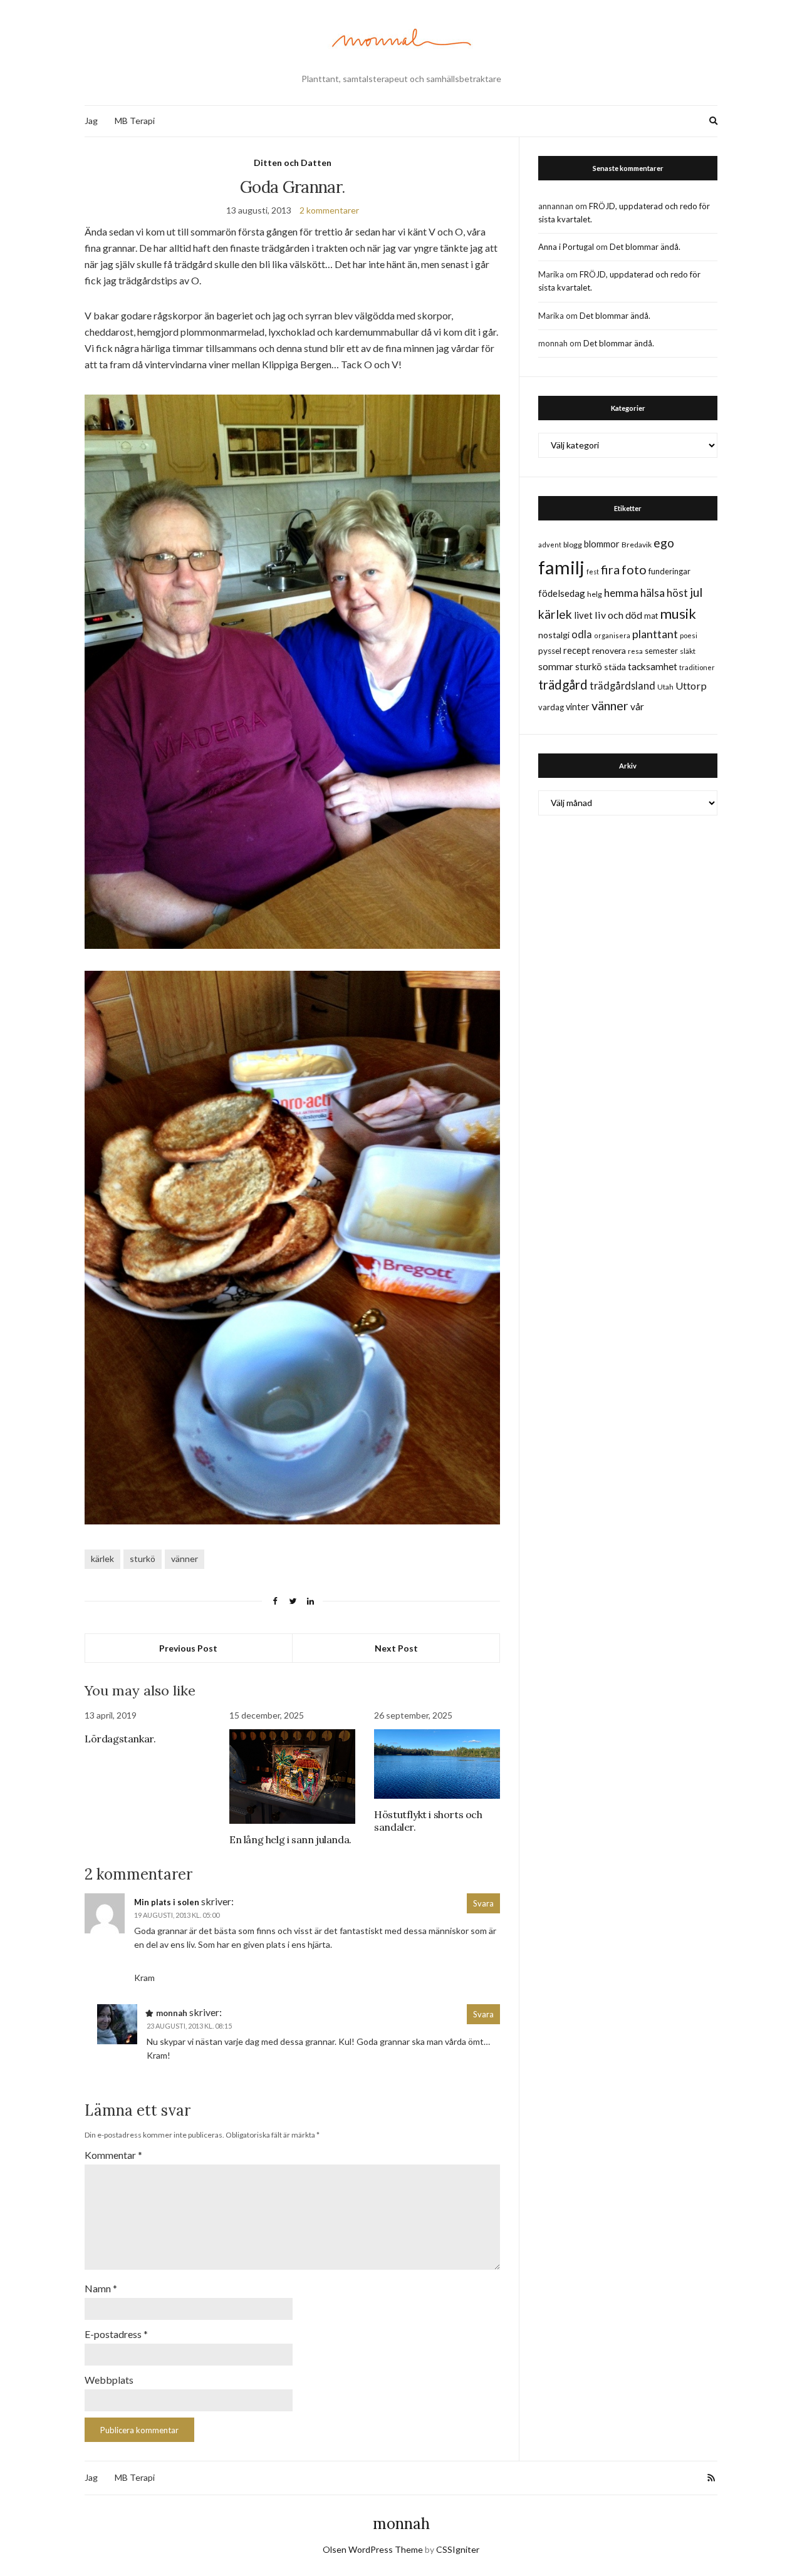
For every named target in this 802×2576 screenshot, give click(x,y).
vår (637, 706)
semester (661, 651)
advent (550, 545)
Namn (101, 2288)
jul (696, 592)
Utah (665, 687)
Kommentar (113, 2155)
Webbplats (109, 2380)
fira (610, 569)
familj (561, 567)
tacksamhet (653, 666)
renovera (609, 650)
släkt (688, 651)
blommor (602, 544)
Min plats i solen (167, 1902)
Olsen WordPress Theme (373, 2549)
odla (582, 634)
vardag (551, 707)
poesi (689, 635)
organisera (612, 635)
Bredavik (637, 545)
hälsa (653, 593)
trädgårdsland (622, 685)
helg (595, 594)
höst (677, 593)
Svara (483, 1903)
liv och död (618, 615)
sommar (556, 666)
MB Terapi (135, 121)
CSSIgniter (458, 2549)
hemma (621, 593)
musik (678, 613)
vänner (185, 1559)
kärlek (102, 1559)
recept (577, 650)
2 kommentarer (329, 210)
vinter (578, 707)
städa (615, 667)
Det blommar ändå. (645, 247)
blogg (573, 545)
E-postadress (116, 2334)
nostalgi (554, 635)
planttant (655, 634)
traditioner (697, 667)
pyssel (550, 651)
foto (634, 569)
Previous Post (188, 1648)
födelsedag (562, 593)
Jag (91, 121)
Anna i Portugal (566, 247)
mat (651, 616)
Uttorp (691, 685)
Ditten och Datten (293, 163)
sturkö (143, 1559)
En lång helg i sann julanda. (290, 1839)
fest (593, 572)
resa (635, 651)
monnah (401, 2524)
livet (583, 615)
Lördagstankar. (120, 1739)
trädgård (563, 685)
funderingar (669, 571)
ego (664, 543)
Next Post (396, 1648)
